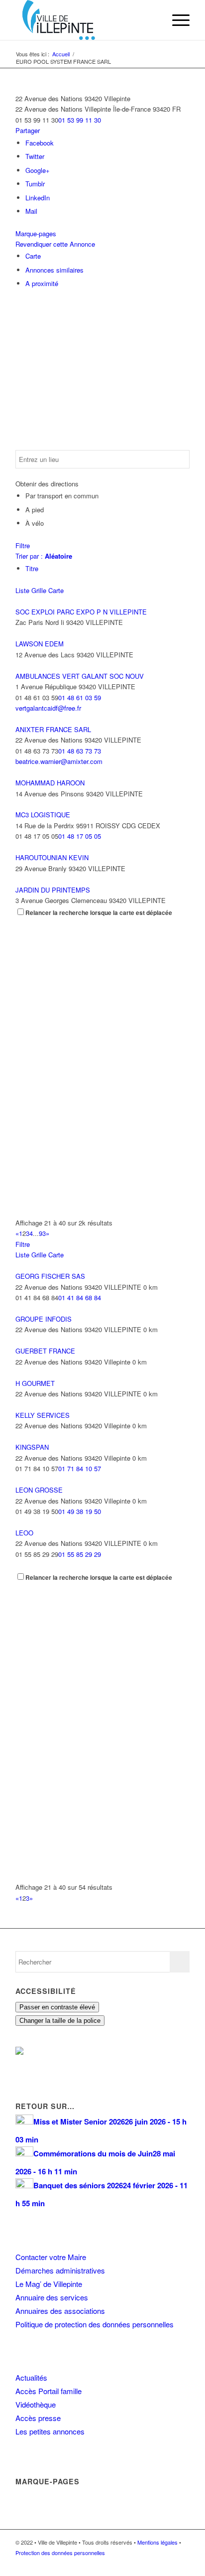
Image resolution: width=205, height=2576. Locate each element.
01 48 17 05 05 (80, 836)
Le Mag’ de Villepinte (49, 2284)
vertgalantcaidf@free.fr (48, 708)
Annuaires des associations (60, 2311)
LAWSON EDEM (40, 644)
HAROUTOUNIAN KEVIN (52, 857)
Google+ (38, 170)
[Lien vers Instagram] (167, 2564)
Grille (39, 590)
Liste (22, 590)
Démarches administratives (60, 2270)
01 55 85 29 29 (80, 1554)
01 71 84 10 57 (80, 1468)
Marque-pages (36, 233)
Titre (32, 568)
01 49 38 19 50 (80, 1511)
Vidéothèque (36, 2404)
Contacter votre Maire (51, 2257)
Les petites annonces (50, 2431)
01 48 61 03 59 (80, 697)
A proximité (42, 283)
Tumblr (35, 184)
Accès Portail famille (49, 2391)
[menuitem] (153, 20)
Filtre (23, 545)
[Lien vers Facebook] (152, 2564)
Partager (28, 130)
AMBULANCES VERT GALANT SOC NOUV (80, 676)
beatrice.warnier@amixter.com (59, 761)
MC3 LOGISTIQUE (43, 815)
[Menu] (176, 20)
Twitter (35, 156)
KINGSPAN (32, 1447)
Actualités (31, 2377)
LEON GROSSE (39, 1490)
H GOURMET (35, 1383)
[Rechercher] (153, 20)
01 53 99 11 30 (80, 120)
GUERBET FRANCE (45, 1351)
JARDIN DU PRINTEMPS (53, 890)
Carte (33, 256)
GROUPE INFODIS (44, 1319)
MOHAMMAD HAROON (50, 783)
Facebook (40, 143)
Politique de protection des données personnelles (95, 2324)
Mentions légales (157, 2542)
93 (42, 1233)
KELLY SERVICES (43, 1415)
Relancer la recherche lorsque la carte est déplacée (99, 913)
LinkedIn (38, 198)
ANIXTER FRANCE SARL (53, 729)
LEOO (24, 1533)
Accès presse (38, 2418)
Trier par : (44, 556)
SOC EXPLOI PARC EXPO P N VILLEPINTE (81, 612)
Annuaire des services (52, 2297)
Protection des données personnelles (60, 2553)
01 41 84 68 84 (80, 1297)
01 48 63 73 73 (80, 751)
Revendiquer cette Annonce (55, 244)
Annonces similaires (54, 270)
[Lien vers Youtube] (182, 2564)
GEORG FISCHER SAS (50, 1276)
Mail (31, 211)
